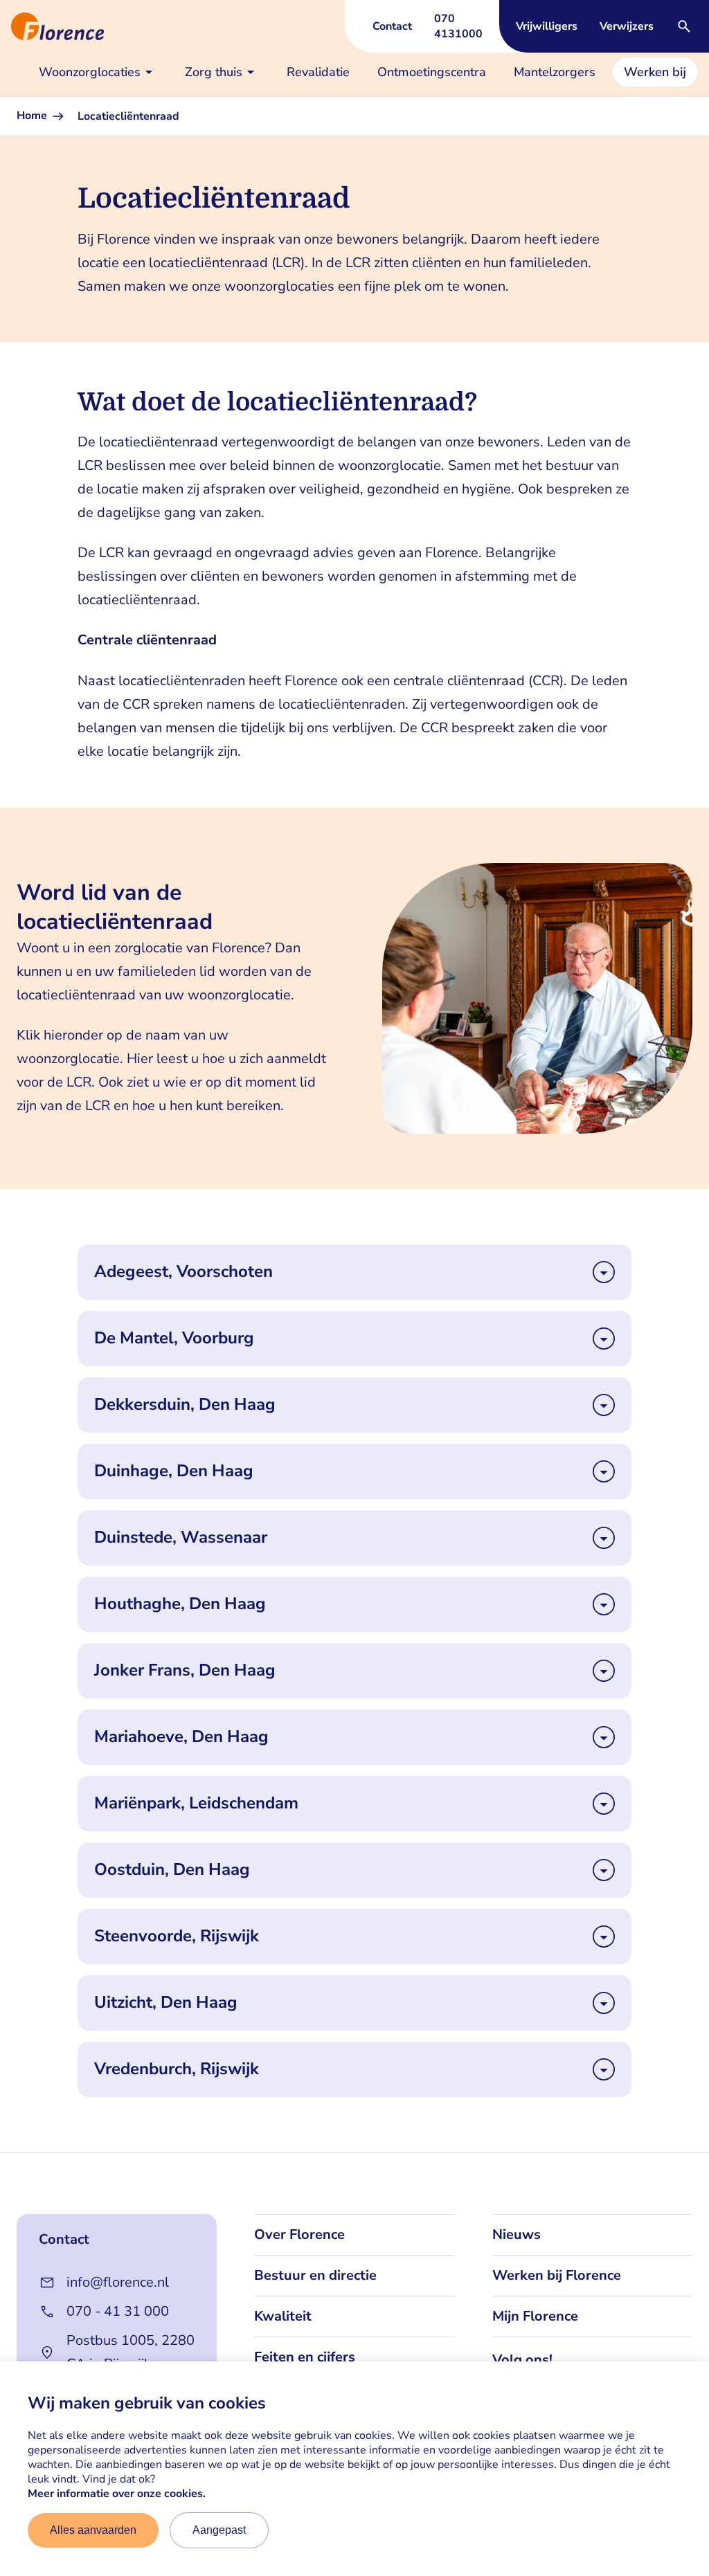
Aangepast (219, 2530)
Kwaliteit (283, 2316)
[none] (98, 72)
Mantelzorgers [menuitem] (555, 72)
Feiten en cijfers (305, 2357)
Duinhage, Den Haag (174, 1471)
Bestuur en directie (315, 2275)
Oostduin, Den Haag (172, 1870)
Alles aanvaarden (93, 2530)
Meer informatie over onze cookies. (117, 2494)
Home (33, 116)
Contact (392, 26)
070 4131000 (458, 26)
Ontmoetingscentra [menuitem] (432, 72)
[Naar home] (52, 26)
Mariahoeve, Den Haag (181, 1737)
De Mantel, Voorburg (174, 1338)
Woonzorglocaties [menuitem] (90, 72)
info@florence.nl (118, 2282)
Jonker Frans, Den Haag (185, 1670)
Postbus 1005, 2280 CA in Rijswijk (131, 2352)
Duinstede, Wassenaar (181, 1538)
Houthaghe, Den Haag (180, 1604)
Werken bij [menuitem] (655, 72)
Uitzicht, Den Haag (166, 2003)
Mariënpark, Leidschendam (196, 1803)
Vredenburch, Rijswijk (177, 2069)
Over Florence (299, 2234)
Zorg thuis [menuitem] (214, 72)
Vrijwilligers (547, 26)
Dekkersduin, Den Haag (185, 1405)
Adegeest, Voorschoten (183, 1272)
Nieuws (517, 2234)
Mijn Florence (535, 2316)
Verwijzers (627, 26)
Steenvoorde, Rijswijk (177, 1936)
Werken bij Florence (557, 2275)
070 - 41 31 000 (118, 2311)
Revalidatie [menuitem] (318, 72)
